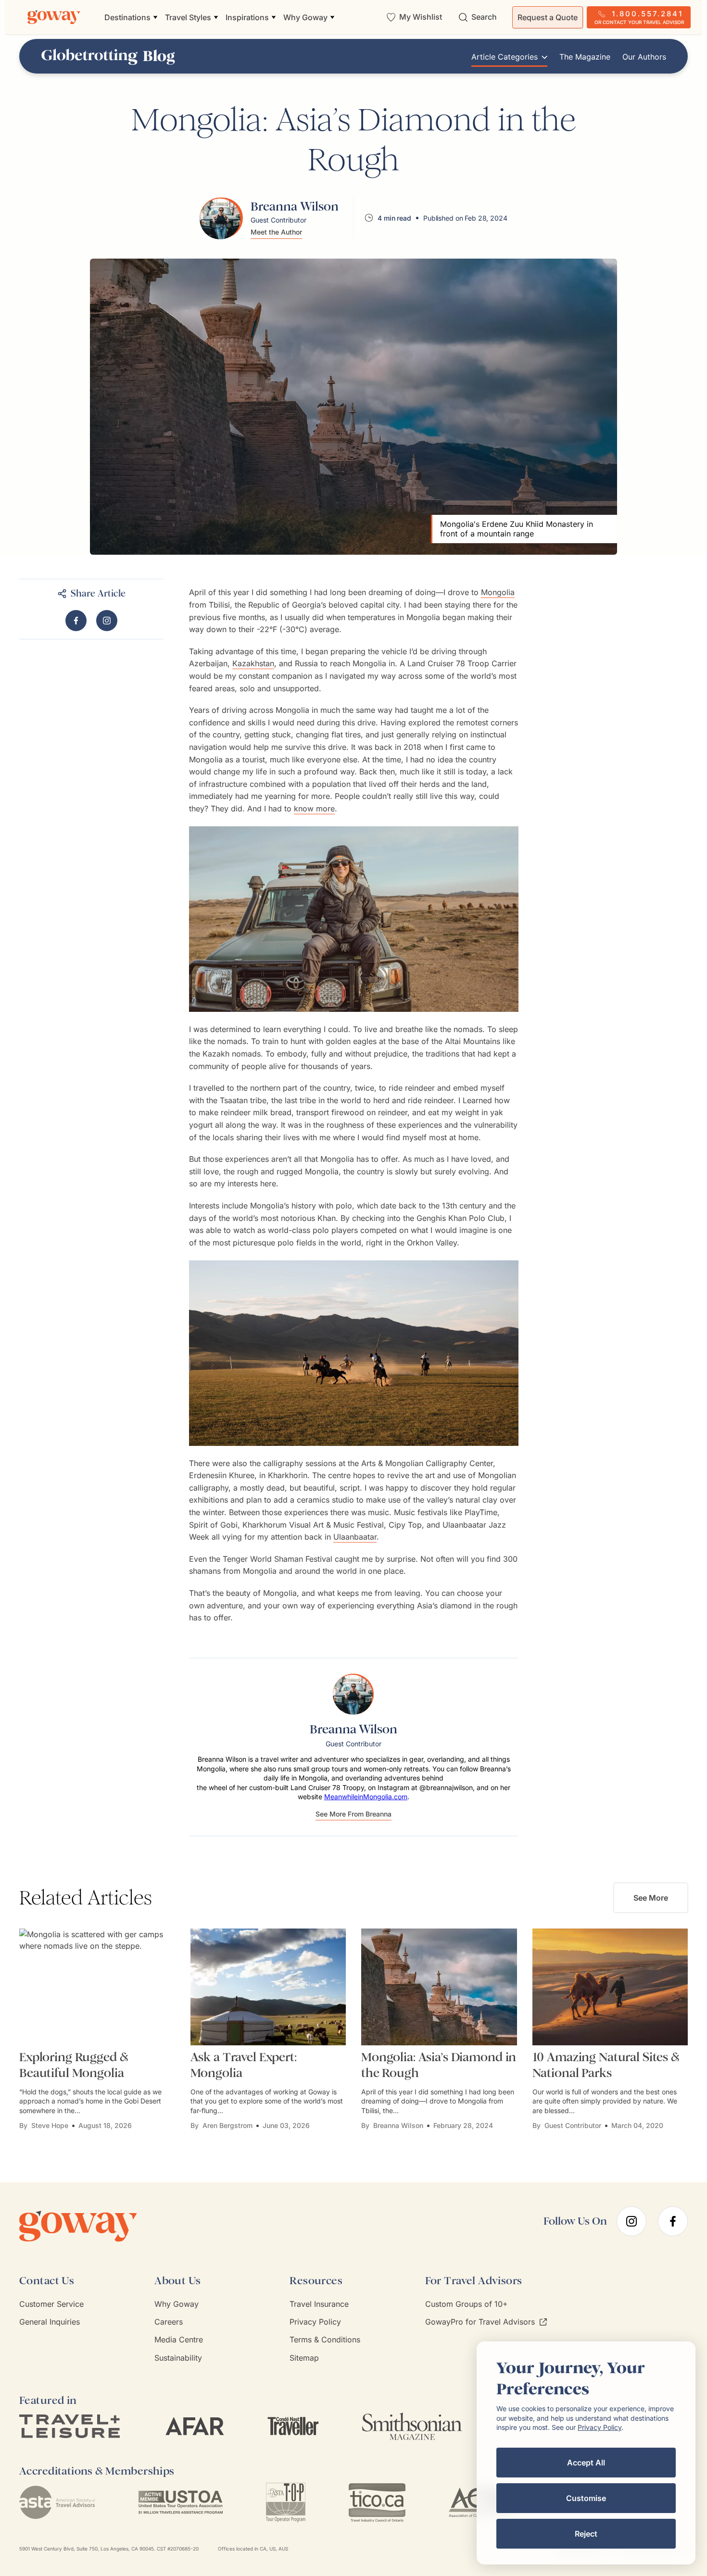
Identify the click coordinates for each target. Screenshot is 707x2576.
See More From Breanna (353, 1814)
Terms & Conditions (325, 2340)
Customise (586, 2498)
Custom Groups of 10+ (467, 2304)
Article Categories (505, 57)
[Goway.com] (54, 17)
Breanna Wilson (398, 2125)
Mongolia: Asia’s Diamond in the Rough (439, 2065)
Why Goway (177, 2304)
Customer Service (51, 2304)
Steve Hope (50, 2125)
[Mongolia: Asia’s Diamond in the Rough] (439, 1987)
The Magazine (585, 57)
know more (314, 809)
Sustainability (178, 2358)
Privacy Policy (315, 2322)
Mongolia (498, 592)
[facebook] (673, 2221)
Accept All (586, 2463)
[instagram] (631, 2221)
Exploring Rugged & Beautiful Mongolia (73, 2065)
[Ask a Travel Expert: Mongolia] (268, 1987)
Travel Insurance (319, 2304)
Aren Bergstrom (227, 2125)
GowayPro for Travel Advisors (480, 2322)
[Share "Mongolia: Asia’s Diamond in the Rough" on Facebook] (76, 621)
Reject (586, 2534)
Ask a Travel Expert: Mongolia (244, 2065)
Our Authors (644, 57)
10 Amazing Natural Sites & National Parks (606, 2065)
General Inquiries (50, 2322)
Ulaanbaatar (355, 1537)
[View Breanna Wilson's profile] (221, 218)
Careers (169, 2322)
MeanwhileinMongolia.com (366, 1797)
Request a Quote (548, 17)
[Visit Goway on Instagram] (107, 621)
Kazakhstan (253, 663)
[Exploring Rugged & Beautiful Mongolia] (97, 1987)
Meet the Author (276, 232)
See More (651, 1898)
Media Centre (179, 2340)
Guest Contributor (573, 2125)
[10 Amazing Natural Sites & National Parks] (610, 1987)
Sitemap (304, 2358)
